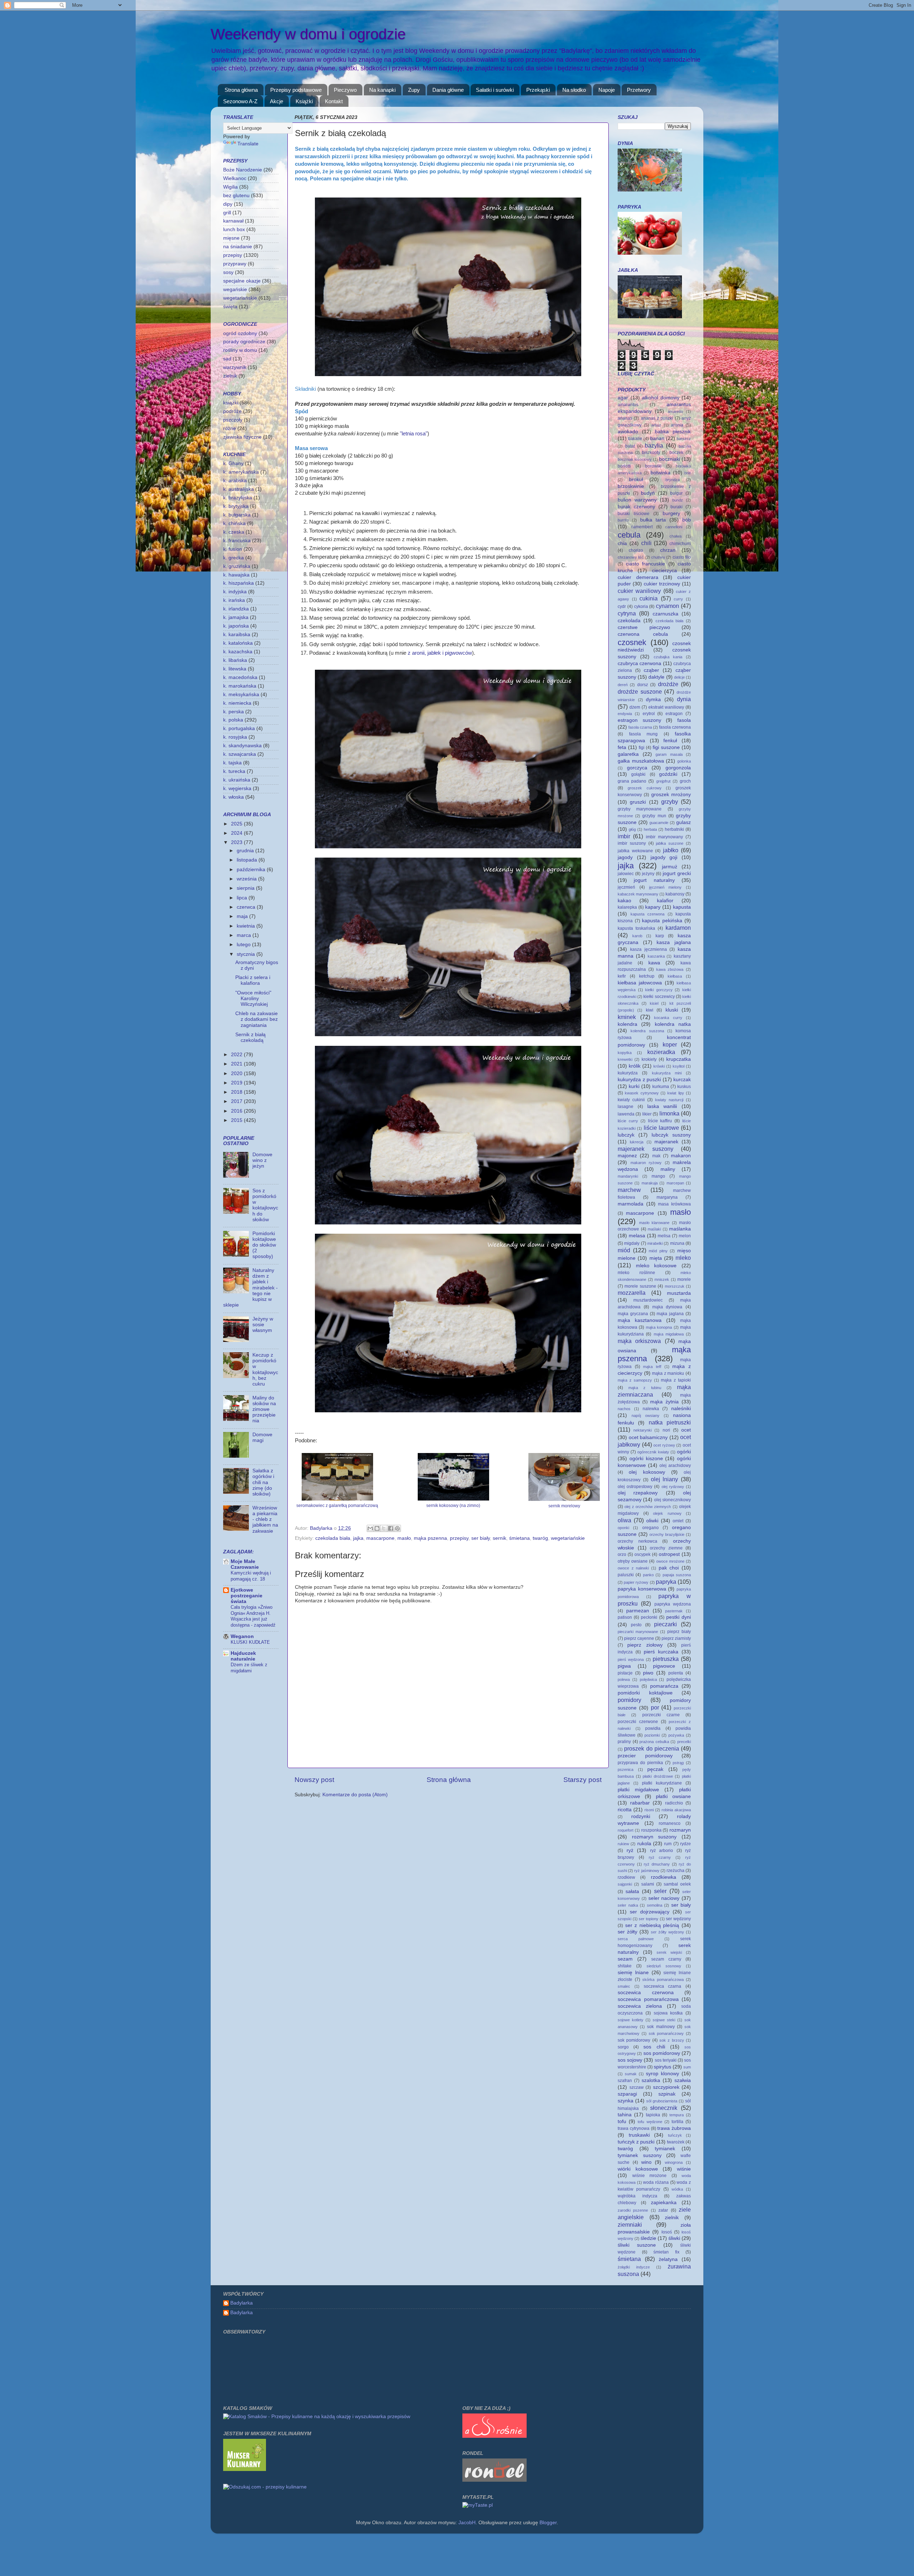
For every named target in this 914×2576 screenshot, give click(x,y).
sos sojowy (630, 2060)
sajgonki (625, 1884)
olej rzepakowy (638, 1493)
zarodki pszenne (633, 2210)
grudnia (246, 851)
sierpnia (246, 888)
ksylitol (679, 1066)
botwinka (661, 473)
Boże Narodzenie (243, 170)
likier (647, 1114)
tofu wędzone (650, 2122)
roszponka (651, 1830)
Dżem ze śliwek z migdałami (249, 1668)
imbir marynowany (664, 837)
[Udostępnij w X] (384, 1528)
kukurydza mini (667, 1073)
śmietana (519, 1538)
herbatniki (674, 829)
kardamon (678, 928)
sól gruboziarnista (662, 2101)
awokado (628, 432)
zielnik (230, 376)
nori (666, 1430)
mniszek (662, 1279)
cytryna (627, 613)
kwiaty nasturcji (669, 1100)
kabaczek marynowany (638, 894)
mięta (656, 1258)
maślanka (680, 1229)
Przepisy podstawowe (296, 90)
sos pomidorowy (662, 2053)
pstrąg (678, 1763)
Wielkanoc (235, 178)
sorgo (623, 2047)
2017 (237, 1101)
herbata (650, 829)
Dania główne (448, 90)
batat (630, 446)
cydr (622, 606)
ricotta (625, 1810)
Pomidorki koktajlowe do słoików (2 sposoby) (264, 1245)
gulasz (684, 822)
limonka (669, 1113)
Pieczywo (345, 90)
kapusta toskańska (636, 928)
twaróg (540, 1538)
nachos (624, 1409)
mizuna (677, 1243)
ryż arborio (662, 1851)
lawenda (626, 1114)
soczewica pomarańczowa (648, 1999)
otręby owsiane (633, 1561)
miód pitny (658, 1251)
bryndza (673, 480)
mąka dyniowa (667, 1307)
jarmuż (670, 867)
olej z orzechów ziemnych (648, 1507)
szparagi (627, 2094)
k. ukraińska (237, 780)
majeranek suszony (646, 1149)
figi (642, 748)
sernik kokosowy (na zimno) (453, 1506)
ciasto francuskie (646, 564)
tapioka (653, 2115)
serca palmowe (636, 1939)
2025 (237, 824)
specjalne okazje (242, 281)
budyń (648, 493)
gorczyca (637, 768)
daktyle (656, 677)
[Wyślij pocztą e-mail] (370, 1528)
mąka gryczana (633, 1314)
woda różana (656, 2182)
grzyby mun (654, 816)
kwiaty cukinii (631, 1100)
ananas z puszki (657, 418)
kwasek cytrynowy (642, 1093)
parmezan (638, 1611)
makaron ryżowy (646, 1163)
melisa (664, 1236)
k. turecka (234, 771)
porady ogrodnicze (244, 342)
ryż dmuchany (657, 1864)
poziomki (652, 1735)
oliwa (624, 1520)
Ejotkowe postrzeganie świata (247, 1596)
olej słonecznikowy (672, 1500)
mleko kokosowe (656, 1266)
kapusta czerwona (648, 914)
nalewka (651, 1409)
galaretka (628, 754)
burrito (623, 520)
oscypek (642, 1554)
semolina (655, 1905)
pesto (636, 1625)
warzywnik (235, 367)
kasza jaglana (674, 942)
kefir (622, 976)
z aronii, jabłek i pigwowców (440, 653)
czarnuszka (666, 614)
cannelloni (674, 527)
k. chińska (234, 523)
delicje (679, 677)
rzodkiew (626, 1877)
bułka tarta (653, 520)
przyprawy (235, 264)
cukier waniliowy (639, 591)
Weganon (242, 1636)
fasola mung (644, 734)
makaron (681, 1156)
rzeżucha (676, 1871)
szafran (625, 2081)
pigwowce (664, 1666)
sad (227, 359)
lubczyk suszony (671, 1135)
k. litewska (235, 669)
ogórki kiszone (646, 1459)
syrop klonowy (662, 2074)
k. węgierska (237, 788)
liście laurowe (661, 1128)
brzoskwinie (631, 486)
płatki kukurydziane (662, 1783)
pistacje (625, 1673)
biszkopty (651, 453)
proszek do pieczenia (652, 1748)
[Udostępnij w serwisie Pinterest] (397, 1528)
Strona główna (241, 90)
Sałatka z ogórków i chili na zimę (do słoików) (263, 1482)
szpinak (667, 2094)
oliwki (652, 1521)
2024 (237, 833)
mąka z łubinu (645, 1388)
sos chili (654, 2047)
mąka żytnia (664, 1402)
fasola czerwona (675, 727)
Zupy (414, 90)
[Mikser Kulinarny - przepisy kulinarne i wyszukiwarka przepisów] (245, 2469)
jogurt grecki (677, 873)
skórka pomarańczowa (663, 1980)
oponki (623, 1528)
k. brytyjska (236, 506)
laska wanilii (662, 1106)
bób (687, 520)
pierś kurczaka (661, 1652)
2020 (237, 1074)
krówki (659, 1066)
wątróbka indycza (637, 2196)
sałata (632, 1891)
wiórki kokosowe (638, 2169)
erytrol (649, 714)
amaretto (675, 411)
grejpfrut (663, 781)
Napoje (607, 90)
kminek (627, 1017)
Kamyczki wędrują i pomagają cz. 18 (251, 1576)
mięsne (231, 238)
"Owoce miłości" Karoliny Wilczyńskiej (253, 999)
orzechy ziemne (666, 1548)
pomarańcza (664, 1686)
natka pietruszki (670, 1422)
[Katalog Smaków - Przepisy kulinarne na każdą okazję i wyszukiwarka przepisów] (317, 2417)
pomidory (629, 1700)
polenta (676, 1673)
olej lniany (665, 1479)
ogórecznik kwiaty (653, 1452)
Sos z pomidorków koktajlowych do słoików (265, 1205)
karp (660, 936)
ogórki (684, 1452)
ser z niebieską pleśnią (652, 1925)
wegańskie (235, 289)
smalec (624, 1986)
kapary (653, 907)
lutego (244, 945)
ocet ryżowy (664, 1445)
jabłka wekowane (635, 851)
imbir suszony (632, 843)
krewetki (625, 1059)
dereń (623, 685)
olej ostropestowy (635, 1487)
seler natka (628, 1905)
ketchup (647, 976)
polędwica (648, 1679)
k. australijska (238, 489)
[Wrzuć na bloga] (377, 1528)
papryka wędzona (673, 1604)
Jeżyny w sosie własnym (263, 1325)
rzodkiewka (664, 1877)
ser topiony (649, 1919)
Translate (248, 144)
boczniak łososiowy (635, 459)
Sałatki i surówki (495, 90)
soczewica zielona (640, 2006)
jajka (358, 1538)
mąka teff (652, 1367)
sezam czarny (666, 1959)
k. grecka (233, 558)
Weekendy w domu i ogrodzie (308, 34)
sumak (631, 2074)
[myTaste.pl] (478, 2505)
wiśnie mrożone (650, 2176)
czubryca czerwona (639, 663)
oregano (651, 1528)
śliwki (674, 2238)
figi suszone (666, 747)
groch (685, 781)
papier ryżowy (636, 1582)
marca (245, 935)
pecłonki (649, 1617)
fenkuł (670, 741)
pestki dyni (679, 1617)
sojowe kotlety (631, 2020)
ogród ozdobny (240, 333)
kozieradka (661, 1052)
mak (656, 1156)
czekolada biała (333, 1538)
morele (684, 1279)
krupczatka (679, 1059)
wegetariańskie (568, 1538)
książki (231, 403)
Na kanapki (382, 90)
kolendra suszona (647, 1031)
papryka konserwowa (642, 1589)
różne (230, 428)
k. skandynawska (242, 746)
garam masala (669, 754)
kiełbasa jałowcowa (640, 983)
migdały (632, 1243)
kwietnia (247, 926)
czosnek (632, 642)
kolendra (627, 1024)
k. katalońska (238, 643)
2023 (237, 842)
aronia (677, 425)
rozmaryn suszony (654, 1837)
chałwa (676, 536)
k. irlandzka (236, 609)
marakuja (650, 1183)
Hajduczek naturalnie (243, 1656)
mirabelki (655, 1243)
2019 (237, 1083)
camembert (642, 527)
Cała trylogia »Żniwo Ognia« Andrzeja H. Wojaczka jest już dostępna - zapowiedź (253, 1616)
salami (648, 1884)
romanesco (670, 1823)
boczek (676, 453)
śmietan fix (666, 2252)
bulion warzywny (637, 500)
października (252, 870)
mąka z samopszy (635, 1380)
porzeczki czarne (661, 1715)
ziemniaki (630, 2225)
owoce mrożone (670, 1561)
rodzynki (641, 1816)
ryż (630, 1850)
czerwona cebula (643, 634)
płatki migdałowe (638, 1790)
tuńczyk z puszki (636, 2142)
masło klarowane (654, 1223)
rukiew (623, 1844)
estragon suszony (639, 720)
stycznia (247, 954)
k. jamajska (236, 617)
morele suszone (640, 1286)
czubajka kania (668, 657)
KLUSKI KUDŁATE (250, 1642)
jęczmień (626, 887)
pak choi (669, 1568)
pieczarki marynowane (638, 1632)
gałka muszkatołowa (641, 761)
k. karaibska (237, 635)
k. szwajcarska (240, 754)
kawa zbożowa (670, 969)
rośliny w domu (240, 350)
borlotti (624, 466)
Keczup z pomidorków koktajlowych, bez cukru (265, 1369)
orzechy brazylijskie (667, 1534)
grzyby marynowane (640, 809)
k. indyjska (235, 592)
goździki (668, 774)
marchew (629, 1190)
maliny (668, 1169)
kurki (634, 1086)
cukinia (649, 598)
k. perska (233, 712)
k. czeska (234, 532)
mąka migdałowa (669, 1334)
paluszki (626, 1575)
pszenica (626, 1769)
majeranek (666, 1142)
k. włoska (233, 797)
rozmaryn (680, 1830)
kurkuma (661, 1087)
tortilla (677, 2122)
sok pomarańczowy (666, 2033)
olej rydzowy (673, 1487)
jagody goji (664, 857)
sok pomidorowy (634, 2040)
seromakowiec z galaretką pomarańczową (337, 1506)
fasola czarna (640, 727)
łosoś (667, 2232)
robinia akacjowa (676, 1810)
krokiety (649, 1059)
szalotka (651, 2080)
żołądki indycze (634, 2267)
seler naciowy (664, 1898)
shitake (625, 1966)
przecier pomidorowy (645, 1756)
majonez (627, 1156)
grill (227, 213)
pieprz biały (679, 1632)
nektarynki (642, 1430)
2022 (237, 1055)
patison (625, 1617)
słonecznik (664, 2108)
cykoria (641, 606)
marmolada (631, 1204)
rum (668, 1844)
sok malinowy (661, 2027)
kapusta (682, 907)
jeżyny (648, 874)
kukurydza (628, 1073)
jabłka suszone (670, 843)
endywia (625, 714)
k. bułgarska (237, 515)
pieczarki (666, 1624)
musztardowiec (648, 1300)
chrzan (668, 550)
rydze (685, 1844)
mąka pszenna (430, 1538)
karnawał (233, 221)
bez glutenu (236, 196)
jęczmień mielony (666, 887)
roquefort (626, 1830)
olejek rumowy (667, 1513)
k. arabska (235, 481)
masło (404, 1538)
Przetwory (639, 90)
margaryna (667, 1197)
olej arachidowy (675, 1466)
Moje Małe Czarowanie (245, 1564)
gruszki (638, 802)
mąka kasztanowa (640, 1320)
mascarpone (380, 1538)
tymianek (665, 2149)
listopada (248, 860)
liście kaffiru (660, 1121)
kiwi (650, 1010)
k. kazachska (238, 652)
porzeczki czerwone (638, 1722)
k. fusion (233, 549)
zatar (663, 2210)
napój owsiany (646, 1416)
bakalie (635, 439)
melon (685, 1236)
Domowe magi (262, 1437)
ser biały (481, 1538)
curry (678, 599)
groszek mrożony (671, 795)
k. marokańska (240, 686)
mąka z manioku (668, 1373)
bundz (678, 500)
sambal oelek (677, 1884)
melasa (637, 1236)
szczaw (637, 2087)
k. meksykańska (241, 695)
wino (646, 2162)
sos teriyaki (666, 2060)
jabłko (671, 850)
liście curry (628, 1121)
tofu (622, 2121)
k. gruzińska (237, 566)
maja (243, 916)
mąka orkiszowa (639, 1341)
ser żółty (627, 1932)
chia (622, 543)
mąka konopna (659, 1327)
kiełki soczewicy (659, 997)
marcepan (675, 1183)
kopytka (625, 1053)
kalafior (665, 901)
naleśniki (681, 1409)
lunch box (234, 229)
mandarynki (628, 1176)
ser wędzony (678, 1919)
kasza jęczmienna (649, 949)
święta (230, 307)
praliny (624, 1742)
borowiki (653, 466)
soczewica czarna (663, 1986)
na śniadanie (238, 247)
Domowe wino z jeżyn (262, 1160)
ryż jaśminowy (647, 1871)
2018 (237, 1092)
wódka (677, 2189)
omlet (678, 1521)
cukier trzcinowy (662, 584)
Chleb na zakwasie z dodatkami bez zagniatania (257, 1019)
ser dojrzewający (650, 1912)
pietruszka (666, 1659)
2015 (237, 1120)
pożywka (676, 1735)
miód (624, 1250)
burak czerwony (636, 507)
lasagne (626, 1107)
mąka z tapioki (676, 1380)
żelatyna (668, 2259)
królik (635, 1066)
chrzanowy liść (631, 557)
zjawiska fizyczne (242, 437)
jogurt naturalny (654, 880)
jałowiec (626, 874)
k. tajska (232, 763)
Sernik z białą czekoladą (250, 1037)
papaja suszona (677, 1575)
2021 (237, 1064)
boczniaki (670, 459)
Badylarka (242, 2303)
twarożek (676, 2142)
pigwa (624, 1666)
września (247, 879)
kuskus (684, 1087)
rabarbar (640, 1803)
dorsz (643, 685)
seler (660, 1891)
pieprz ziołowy (645, 1645)
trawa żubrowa (674, 2128)
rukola (644, 1844)
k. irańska (234, 600)
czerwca (247, 907)
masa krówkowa (674, 1204)
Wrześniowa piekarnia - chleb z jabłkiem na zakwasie (265, 1519)
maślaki (654, 1229)
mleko (683, 1258)
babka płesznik (673, 432)
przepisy (459, 1538)
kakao (624, 901)
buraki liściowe (634, 514)
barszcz (684, 439)
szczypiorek (666, 2087)
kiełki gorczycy (659, 990)
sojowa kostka (668, 2013)
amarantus (628, 405)
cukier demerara (638, 577)
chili (646, 543)
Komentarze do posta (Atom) (355, 1795)
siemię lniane (633, 1973)
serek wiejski (669, 1952)
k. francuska (237, 541)
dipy (228, 204)
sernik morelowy (564, 1506)
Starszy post (582, 1780)
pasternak (674, 1611)
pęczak (655, 1769)
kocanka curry (668, 1018)
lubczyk (626, 1135)
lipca (243, 898)
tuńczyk (675, 2135)
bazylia (654, 445)
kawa (654, 963)
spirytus (662, 2067)
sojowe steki (664, 2020)
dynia (684, 699)
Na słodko (574, 90)
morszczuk (675, 1286)
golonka (684, 761)
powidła (653, 1728)
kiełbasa (675, 976)
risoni (649, 1810)
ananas (625, 418)
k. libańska (235, 660)
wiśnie (684, 2169)
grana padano (632, 781)
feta (622, 747)
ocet (686, 1430)
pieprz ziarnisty (676, 1638)
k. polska (233, 720)
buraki (677, 507)
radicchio (674, 1803)
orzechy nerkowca (637, 1541)
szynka (626, 2101)
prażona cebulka (654, 1742)
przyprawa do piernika (640, 1763)
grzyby (670, 802)
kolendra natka (673, 1024)
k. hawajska (236, 575)
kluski (672, 1010)
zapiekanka (664, 2203)
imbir (624, 836)
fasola (684, 720)
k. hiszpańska (238, 583)
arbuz (656, 425)
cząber (651, 670)
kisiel (654, 1003)
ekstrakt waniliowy (666, 707)
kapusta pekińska (662, 921)
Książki (304, 101)
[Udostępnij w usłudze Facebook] (391, 1528)
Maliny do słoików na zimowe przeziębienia (264, 1409)
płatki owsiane (673, 1796)
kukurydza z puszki (639, 1080)
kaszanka (656, 956)
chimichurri (680, 544)
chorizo (636, 550)
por (655, 1707)
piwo (648, 1673)
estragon (674, 714)
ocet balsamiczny (648, 1437)
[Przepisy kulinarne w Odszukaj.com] (265, 2487)
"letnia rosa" (414, 434)
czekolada (629, 621)
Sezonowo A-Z (240, 101)
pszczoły (233, 420)
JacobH (467, 2523)
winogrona (674, 2162)
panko (648, 1575)
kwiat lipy (676, 1093)
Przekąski (538, 90)
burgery (671, 513)
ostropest (669, 1554)
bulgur (676, 493)
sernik (499, 1538)
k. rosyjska (235, 737)
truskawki (639, 2135)
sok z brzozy (672, 2040)
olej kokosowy (647, 1472)
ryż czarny (660, 1857)
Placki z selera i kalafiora (253, 980)
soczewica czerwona (646, 1993)
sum (687, 2067)
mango (658, 1176)
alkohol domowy (661, 398)
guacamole (659, 823)
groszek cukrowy (645, 788)
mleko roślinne (636, 1273)
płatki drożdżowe (658, 1776)
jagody (625, 857)
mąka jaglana (670, 1314)
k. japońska (236, 626)
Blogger (548, 2523)
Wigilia (230, 187)
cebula (629, 535)
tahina (625, 2115)
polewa (624, 1679)
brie (688, 473)
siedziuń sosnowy (664, 1966)
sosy (228, 272)
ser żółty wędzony (667, 1932)
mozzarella (632, 1293)
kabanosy (675, 894)
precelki (684, 1742)
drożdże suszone (640, 692)
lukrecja (637, 1142)
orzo (622, 1554)
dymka (653, 700)
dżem (635, 707)
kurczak (682, 1080)
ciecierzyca (664, 571)
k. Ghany (233, 463)
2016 (237, 1111)
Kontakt (334, 101)
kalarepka (627, 907)
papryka (666, 1582)
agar (623, 398)
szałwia (683, 2080)
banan (657, 438)
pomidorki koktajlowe (645, 1693)
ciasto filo (682, 557)
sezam (625, 1959)
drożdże (668, 684)
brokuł (636, 480)
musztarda (679, 1293)
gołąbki (638, 774)
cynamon (667, 606)
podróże (232, 411)
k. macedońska (240, 677)
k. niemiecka (237, 703)
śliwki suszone (637, 2245)
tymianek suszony (640, 2155)
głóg (632, 829)
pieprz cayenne (639, 1638)
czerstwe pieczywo (644, 627)
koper (670, 1044)
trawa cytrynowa (634, 2128)
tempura (677, 2115)
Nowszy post (314, 1780)
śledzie (648, 2238)
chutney (658, 557)
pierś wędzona (631, 1659)
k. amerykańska (241, 472)
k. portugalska (239, 728)
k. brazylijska (238, 498)
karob (637, 936)
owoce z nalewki (633, 1568)
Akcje (277, 101)
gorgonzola (678, 768)
